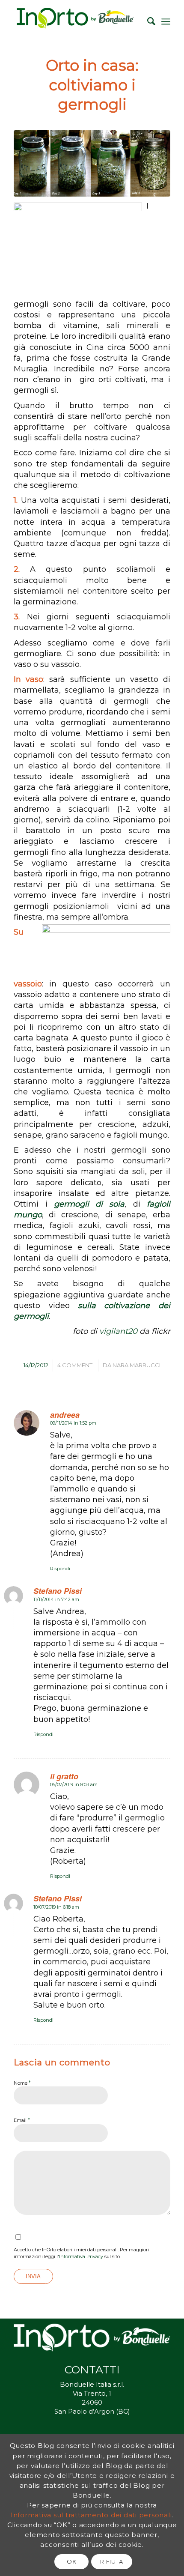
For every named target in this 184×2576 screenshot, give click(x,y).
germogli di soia (89, 1204)
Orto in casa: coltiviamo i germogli (92, 85)
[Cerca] (147, 21)
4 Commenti (76, 1365)
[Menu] (166, 21)
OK (71, 2561)
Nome (22, 2083)
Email (22, 2120)
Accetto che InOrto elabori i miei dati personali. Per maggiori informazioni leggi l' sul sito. (81, 2253)
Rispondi (60, 1569)
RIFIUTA (112, 2561)
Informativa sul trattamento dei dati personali (91, 2515)
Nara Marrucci (137, 1365)
